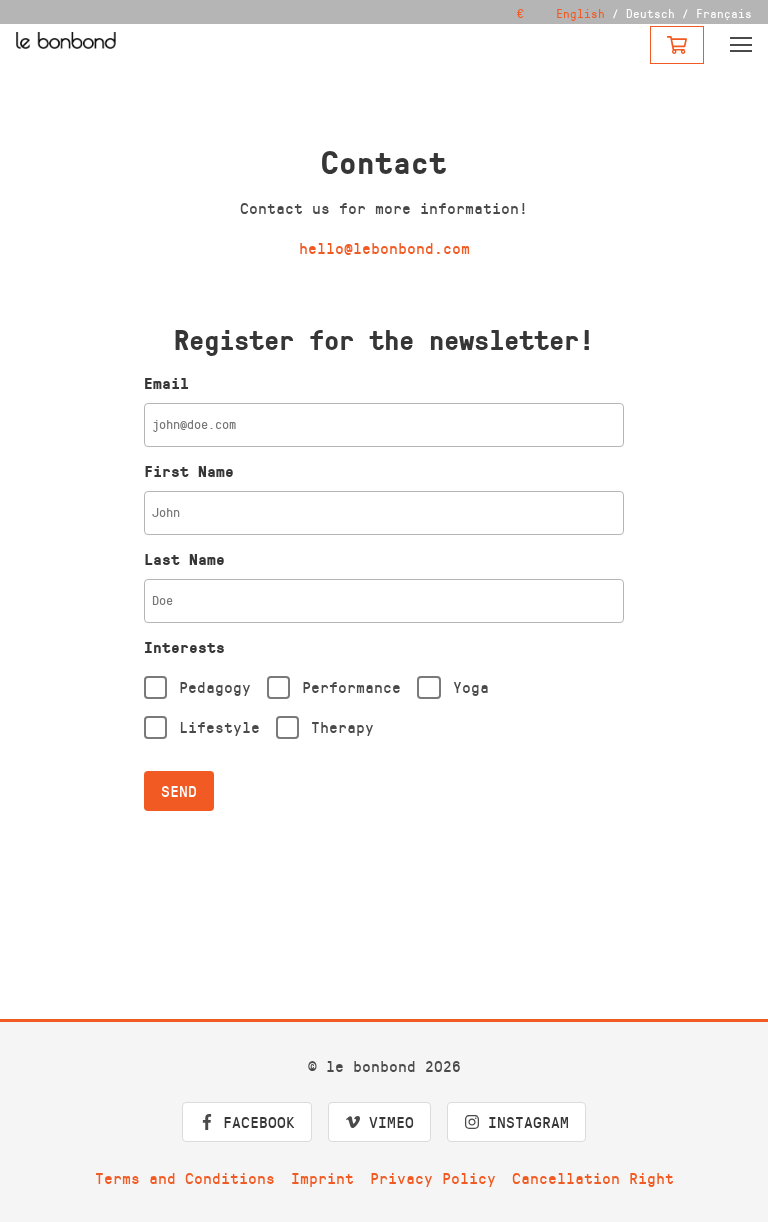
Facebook (259, 1121)
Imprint (322, 1177)
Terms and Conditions (185, 1177)
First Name (189, 471)
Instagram (528, 1121)
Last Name (184, 559)
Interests (184, 647)
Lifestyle (219, 726)
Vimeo (391, 1121)
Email (166, 383)
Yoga (471, 686)
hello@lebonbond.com (384, 247)
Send (179, 790)
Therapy (342, 726)
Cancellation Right (593, 1177)
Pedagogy (215, 686)
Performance (351, 686)
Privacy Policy (433, 1177)
